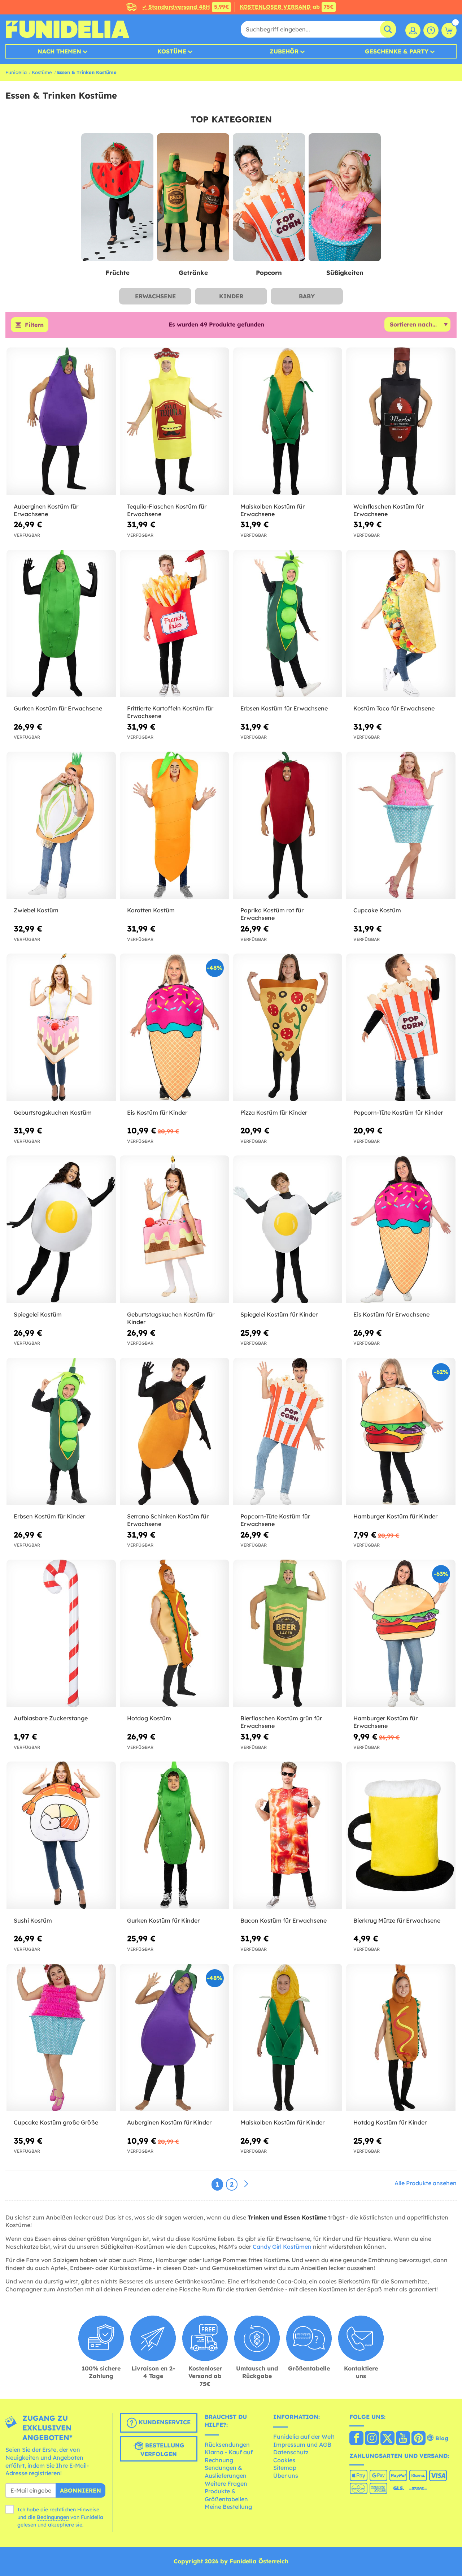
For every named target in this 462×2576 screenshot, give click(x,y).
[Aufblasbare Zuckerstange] (61, 1633)
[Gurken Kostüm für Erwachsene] (61, 624)
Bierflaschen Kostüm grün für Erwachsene (281, 1722)
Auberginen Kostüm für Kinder (169, 2122)
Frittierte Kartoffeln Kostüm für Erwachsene (170, 712)
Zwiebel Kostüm (36, 910)
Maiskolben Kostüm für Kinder (282, 2122)
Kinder (231, 296)
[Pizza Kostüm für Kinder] (288, 1027)
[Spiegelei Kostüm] (61, 1229)
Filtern (34, 325)
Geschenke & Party (397, 51)
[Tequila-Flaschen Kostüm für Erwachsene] (175, 421)
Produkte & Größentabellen (226, 2495)
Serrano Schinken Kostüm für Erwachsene (168, 1520)
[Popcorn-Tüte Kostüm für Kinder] (401, 1027)
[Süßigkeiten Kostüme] (345, 198)
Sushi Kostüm (33, 1920)
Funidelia (16, 72)
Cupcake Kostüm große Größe (56, 2122)
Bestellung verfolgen (162, 2450)
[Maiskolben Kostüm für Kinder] (288, 2038)
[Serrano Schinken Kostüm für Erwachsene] (175, 1432)
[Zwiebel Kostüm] (61, 825)
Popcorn (269, 273)
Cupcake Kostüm (377, 910)
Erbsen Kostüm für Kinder (49, 1516)
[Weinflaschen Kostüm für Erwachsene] (401, 421)
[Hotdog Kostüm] (175, 1633)
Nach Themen (59, 51)
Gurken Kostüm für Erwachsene (58, 708)
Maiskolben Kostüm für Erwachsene (273, 510)
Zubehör (284, 51)
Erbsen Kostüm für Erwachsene (284, 708)
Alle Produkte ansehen (426, 2183)
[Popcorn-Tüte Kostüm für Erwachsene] (288, 1432)
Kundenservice (164, 2422)
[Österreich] (356, 2439)
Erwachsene (155, 296)
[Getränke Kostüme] (193, 198)
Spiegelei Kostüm (38, 1314)
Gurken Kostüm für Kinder (163, 1920)
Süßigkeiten (345, 273)
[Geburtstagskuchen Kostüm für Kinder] (175, 1229)
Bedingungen (53, 2517)
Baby (307, 296)
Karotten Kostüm (151, 910)
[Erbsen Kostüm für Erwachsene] (288, 624)
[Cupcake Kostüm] (401, 825)
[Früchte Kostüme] (117, 198)
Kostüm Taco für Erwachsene (394, 708)
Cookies (284, 2460)
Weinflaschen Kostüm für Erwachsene (389, 510)
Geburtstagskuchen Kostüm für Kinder (171, 1318)
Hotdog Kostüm (149, 1718)
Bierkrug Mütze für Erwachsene (397, 1920)
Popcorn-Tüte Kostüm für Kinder (398, 1112)
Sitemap (285, 2468)
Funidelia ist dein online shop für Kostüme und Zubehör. (67, 29)
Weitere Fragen (226, 2484)
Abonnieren (80, 2490)
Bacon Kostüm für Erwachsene (284, 1920)
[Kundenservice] (431, 30)
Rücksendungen (227, 2445)
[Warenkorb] (449, 30)
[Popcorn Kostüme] (269, 198)
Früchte (117, 273)
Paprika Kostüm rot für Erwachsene (272, 914)
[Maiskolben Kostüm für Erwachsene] (288, 421)
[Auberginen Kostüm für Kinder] (175, 2038)
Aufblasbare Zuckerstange (51, 1718)
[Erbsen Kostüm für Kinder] (61, 1432)
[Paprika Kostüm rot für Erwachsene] (288, 825)
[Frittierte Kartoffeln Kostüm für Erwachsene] (175, 624)
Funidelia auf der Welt (304, 2437)
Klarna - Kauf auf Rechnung (229, 2456)
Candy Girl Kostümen (282, 2247)
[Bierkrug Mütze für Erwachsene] (401, 1835)
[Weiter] (246, 2184)
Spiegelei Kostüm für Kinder (279, 1314)
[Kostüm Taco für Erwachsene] (401, 624)
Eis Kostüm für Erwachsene (391, 1314)
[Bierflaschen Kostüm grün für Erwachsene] (288, 1633)
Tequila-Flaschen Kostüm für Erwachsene (167, 510)
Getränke (193, 273)
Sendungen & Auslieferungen (226, 2472)
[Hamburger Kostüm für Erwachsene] (401, 1633)
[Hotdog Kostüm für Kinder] (401, 2038)
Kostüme (172, 51)
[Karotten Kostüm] (175, 825)
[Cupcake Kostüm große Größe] (61, 2038)
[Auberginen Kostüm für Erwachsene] (61, 421)
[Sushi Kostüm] (61, 1835)
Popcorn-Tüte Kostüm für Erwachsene (275, 1520)
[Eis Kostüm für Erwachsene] (401, 1229)
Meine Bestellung (228, 2507)
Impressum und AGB (302, 2445)
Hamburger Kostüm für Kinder (395, 1516)
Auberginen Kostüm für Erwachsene (46, 510)
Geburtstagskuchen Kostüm (53, 1112)
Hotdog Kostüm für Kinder (390, 2122)
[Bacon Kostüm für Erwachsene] (288, 1835)
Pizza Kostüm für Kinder (274, 1112)
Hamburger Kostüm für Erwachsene (385, 1722)
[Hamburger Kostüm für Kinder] (401, 1432)
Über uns (286, 2476)
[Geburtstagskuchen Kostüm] (61, 1027)
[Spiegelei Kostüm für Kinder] (288, 1229)
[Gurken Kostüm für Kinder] (175, 1835)
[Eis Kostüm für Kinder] (175, 1027)
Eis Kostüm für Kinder (157, 1112)
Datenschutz (291, 2452)
